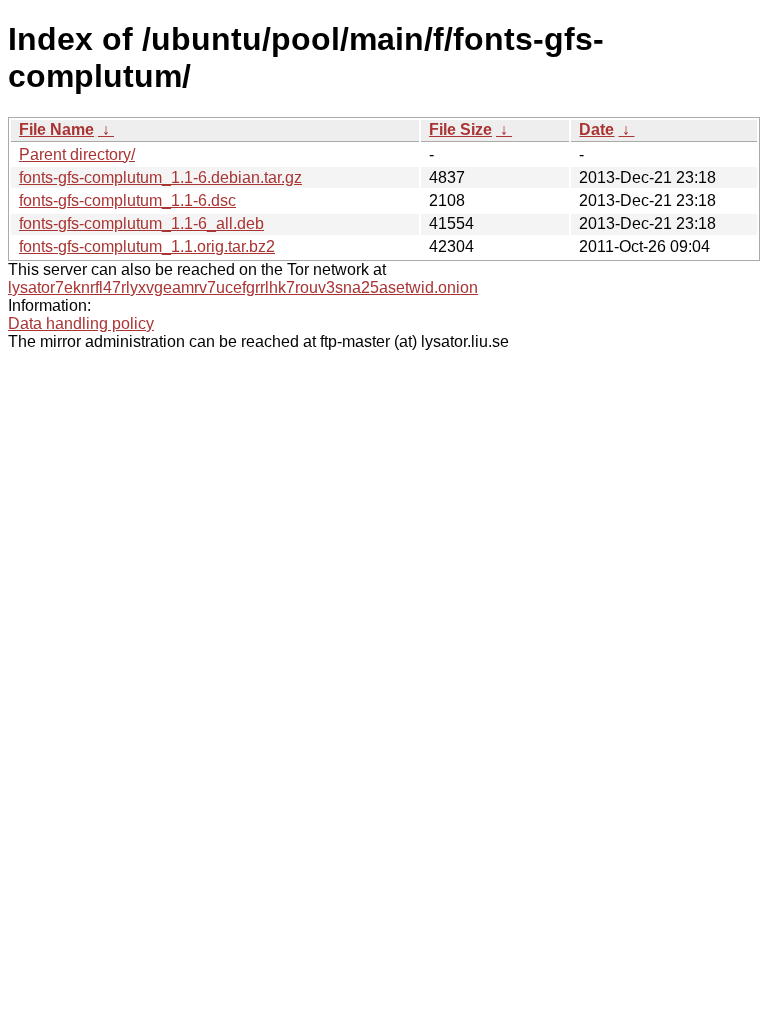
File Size (460, 129)
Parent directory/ (77, 154)
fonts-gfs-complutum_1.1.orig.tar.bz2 (147, 246)
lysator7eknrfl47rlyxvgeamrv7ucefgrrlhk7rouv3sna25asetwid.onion (243, 287)
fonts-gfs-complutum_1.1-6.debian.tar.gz (160, 177)
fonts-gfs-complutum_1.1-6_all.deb (141, 223)
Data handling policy (81, 323)
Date (596, 129)
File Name (56, 129)
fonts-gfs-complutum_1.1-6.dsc (127, 200)
